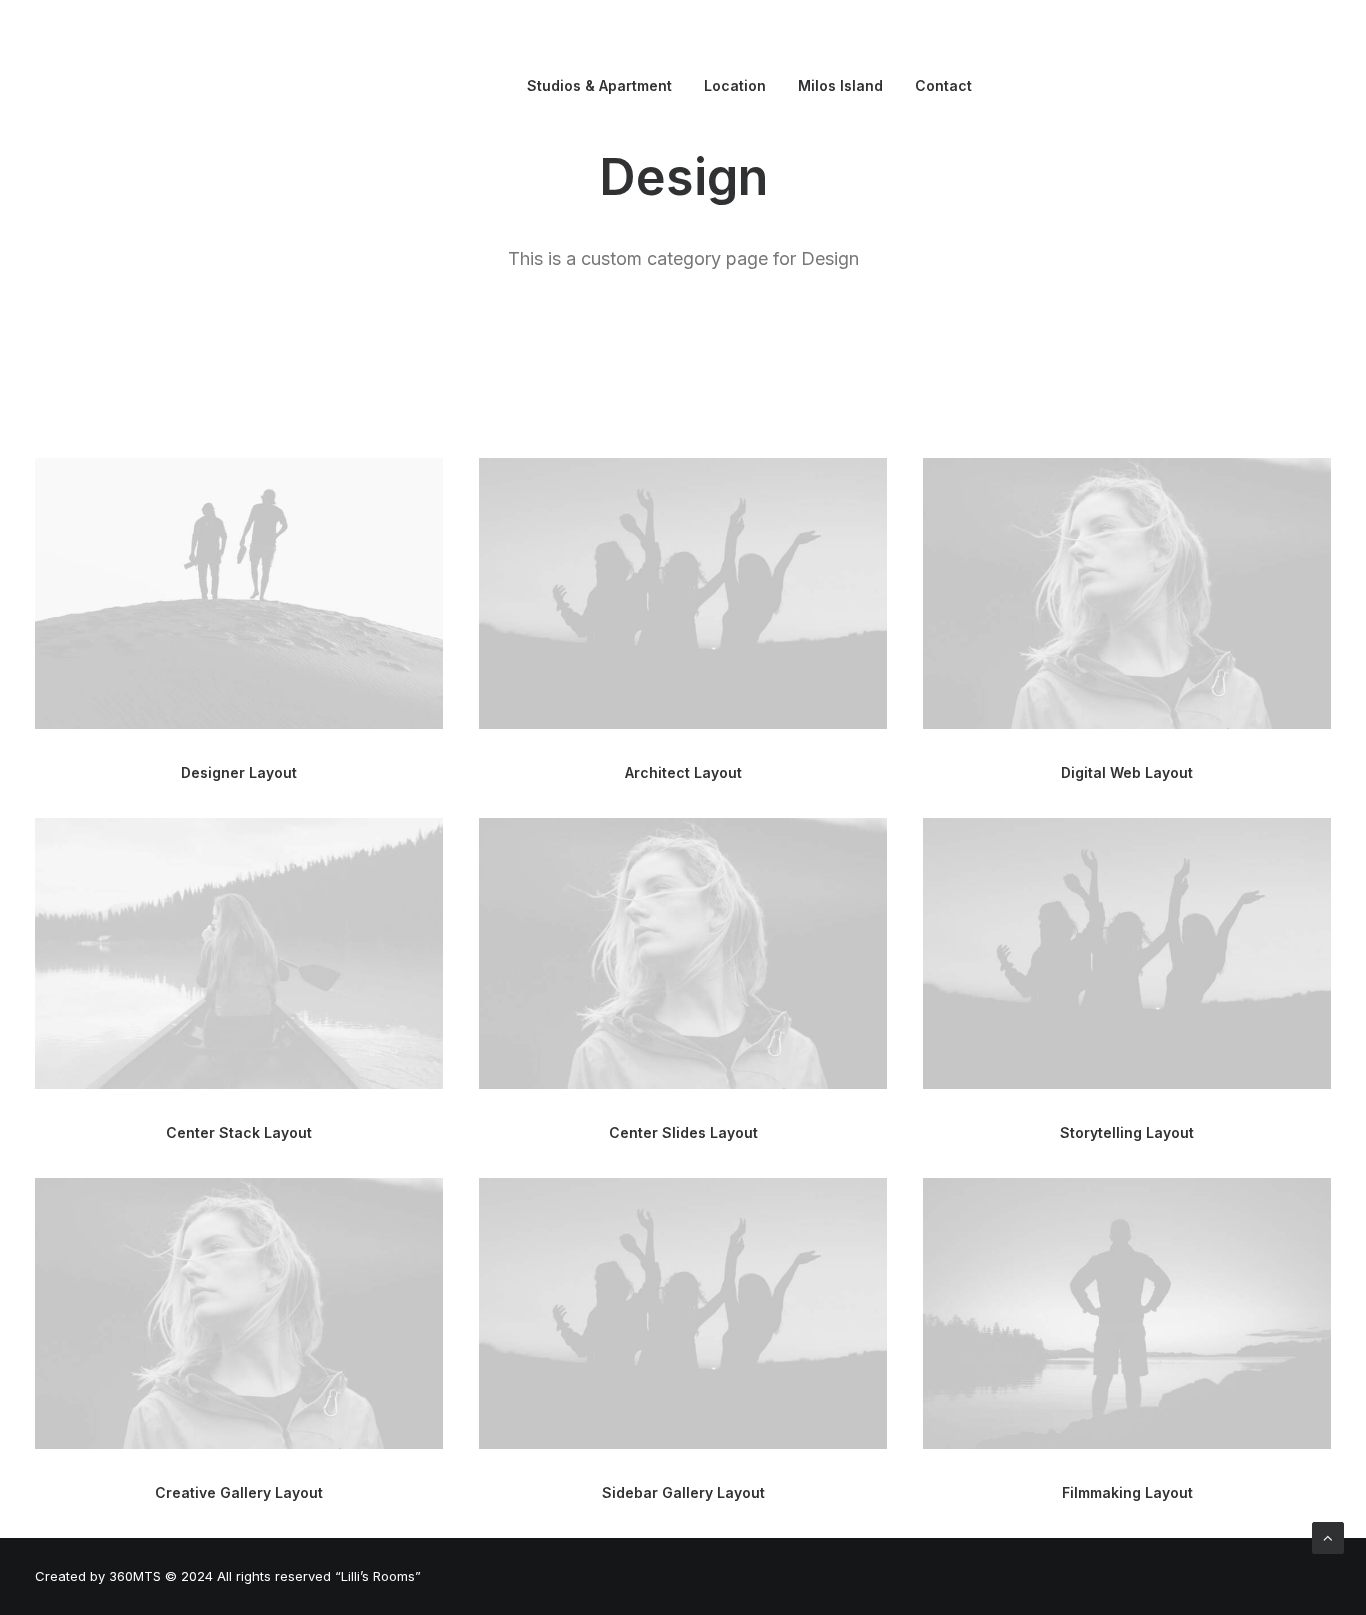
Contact (943, 85)
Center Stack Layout (239, 1132)
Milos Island (840, 85)
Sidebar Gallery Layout (683, 1492)
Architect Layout (683, 772)
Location (735, 85)
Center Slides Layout (683, 1132)
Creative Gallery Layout (239, 1492)
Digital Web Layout (1127, 772)
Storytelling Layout (1127, 1132)
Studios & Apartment (599, 85)
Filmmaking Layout (1127, 1492)
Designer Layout (239, 772)
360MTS (135, 1576)
